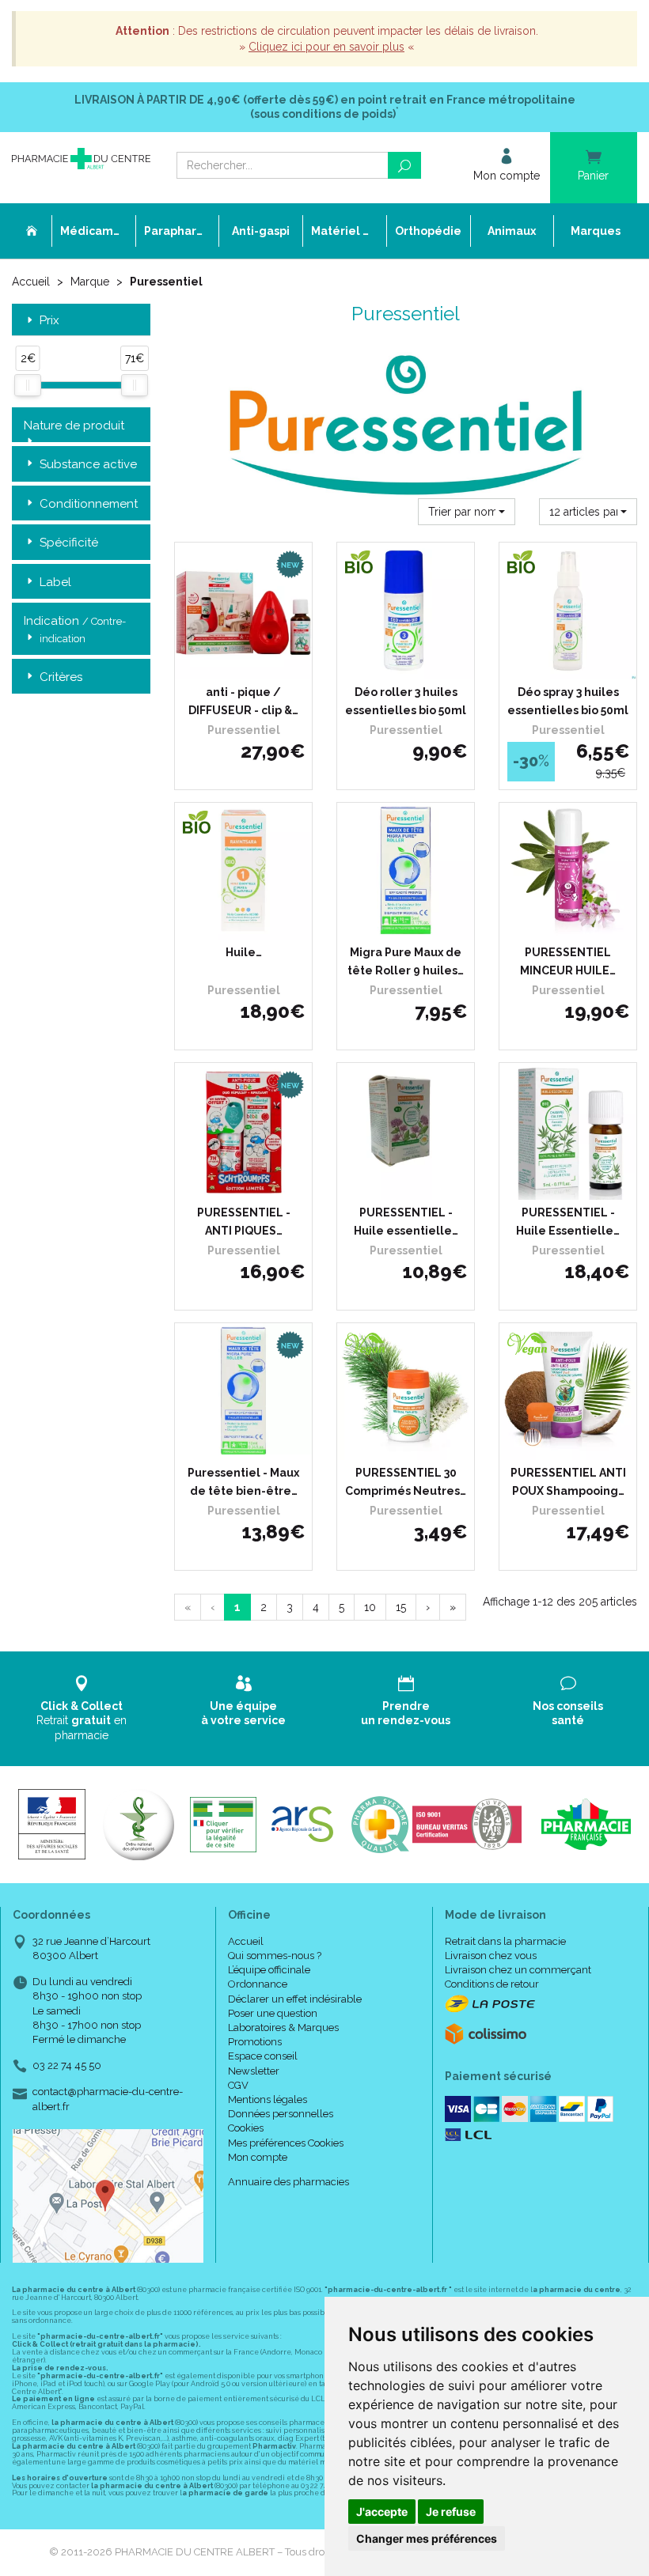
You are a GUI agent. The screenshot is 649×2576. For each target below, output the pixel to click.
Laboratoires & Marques (283, 2028)
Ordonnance (258, 1984)
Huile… (244, 952)
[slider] (28, 385)
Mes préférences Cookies (286, 2143)
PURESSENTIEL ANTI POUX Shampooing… (568, 1481)
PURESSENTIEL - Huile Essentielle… (568, 1221)
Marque (90, 282)
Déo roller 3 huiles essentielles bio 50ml (406, 701)
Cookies (246, 2128)
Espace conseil (263, 2056)
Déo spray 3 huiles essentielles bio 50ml (568, 701)
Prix (49, 321)
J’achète (253, 664)
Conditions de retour (492, 1984)
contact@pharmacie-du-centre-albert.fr (108, 2098)
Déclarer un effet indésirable (295, 1999)
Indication (75, 629)
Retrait (82, 1720)
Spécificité (69, 543)
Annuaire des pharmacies (288, 2182)
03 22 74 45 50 (67, 2065)
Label (55, 582)
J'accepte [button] (382, 2512)
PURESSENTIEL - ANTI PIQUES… (244, 1221)
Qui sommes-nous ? (275, 1956)
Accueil (31, 282)
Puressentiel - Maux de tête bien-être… (243, 1481)
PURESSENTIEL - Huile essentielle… (406, 1221)
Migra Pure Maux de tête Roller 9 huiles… (406, 961)
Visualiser (411, 664)
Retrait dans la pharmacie (505, 1941)
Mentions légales (268, 2099)
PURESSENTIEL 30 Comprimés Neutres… (406, 1481)
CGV (238, 2085)
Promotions (255, 2042)
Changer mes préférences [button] (427, 2538)
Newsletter (254, 2071)
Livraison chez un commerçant (518, 1970)
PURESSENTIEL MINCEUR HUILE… (568, 961)
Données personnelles (281, 2114)
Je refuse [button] (451, 2512)
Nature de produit (74, 426)
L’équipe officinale (269, 1970)
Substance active (88, 464)
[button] (467, 512)
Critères (61, 677)
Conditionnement (89, 504)
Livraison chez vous (491, 1956)
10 (370, 1607)
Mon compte (258, 2157)
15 (401, 1607)
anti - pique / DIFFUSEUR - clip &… (243, 701)
